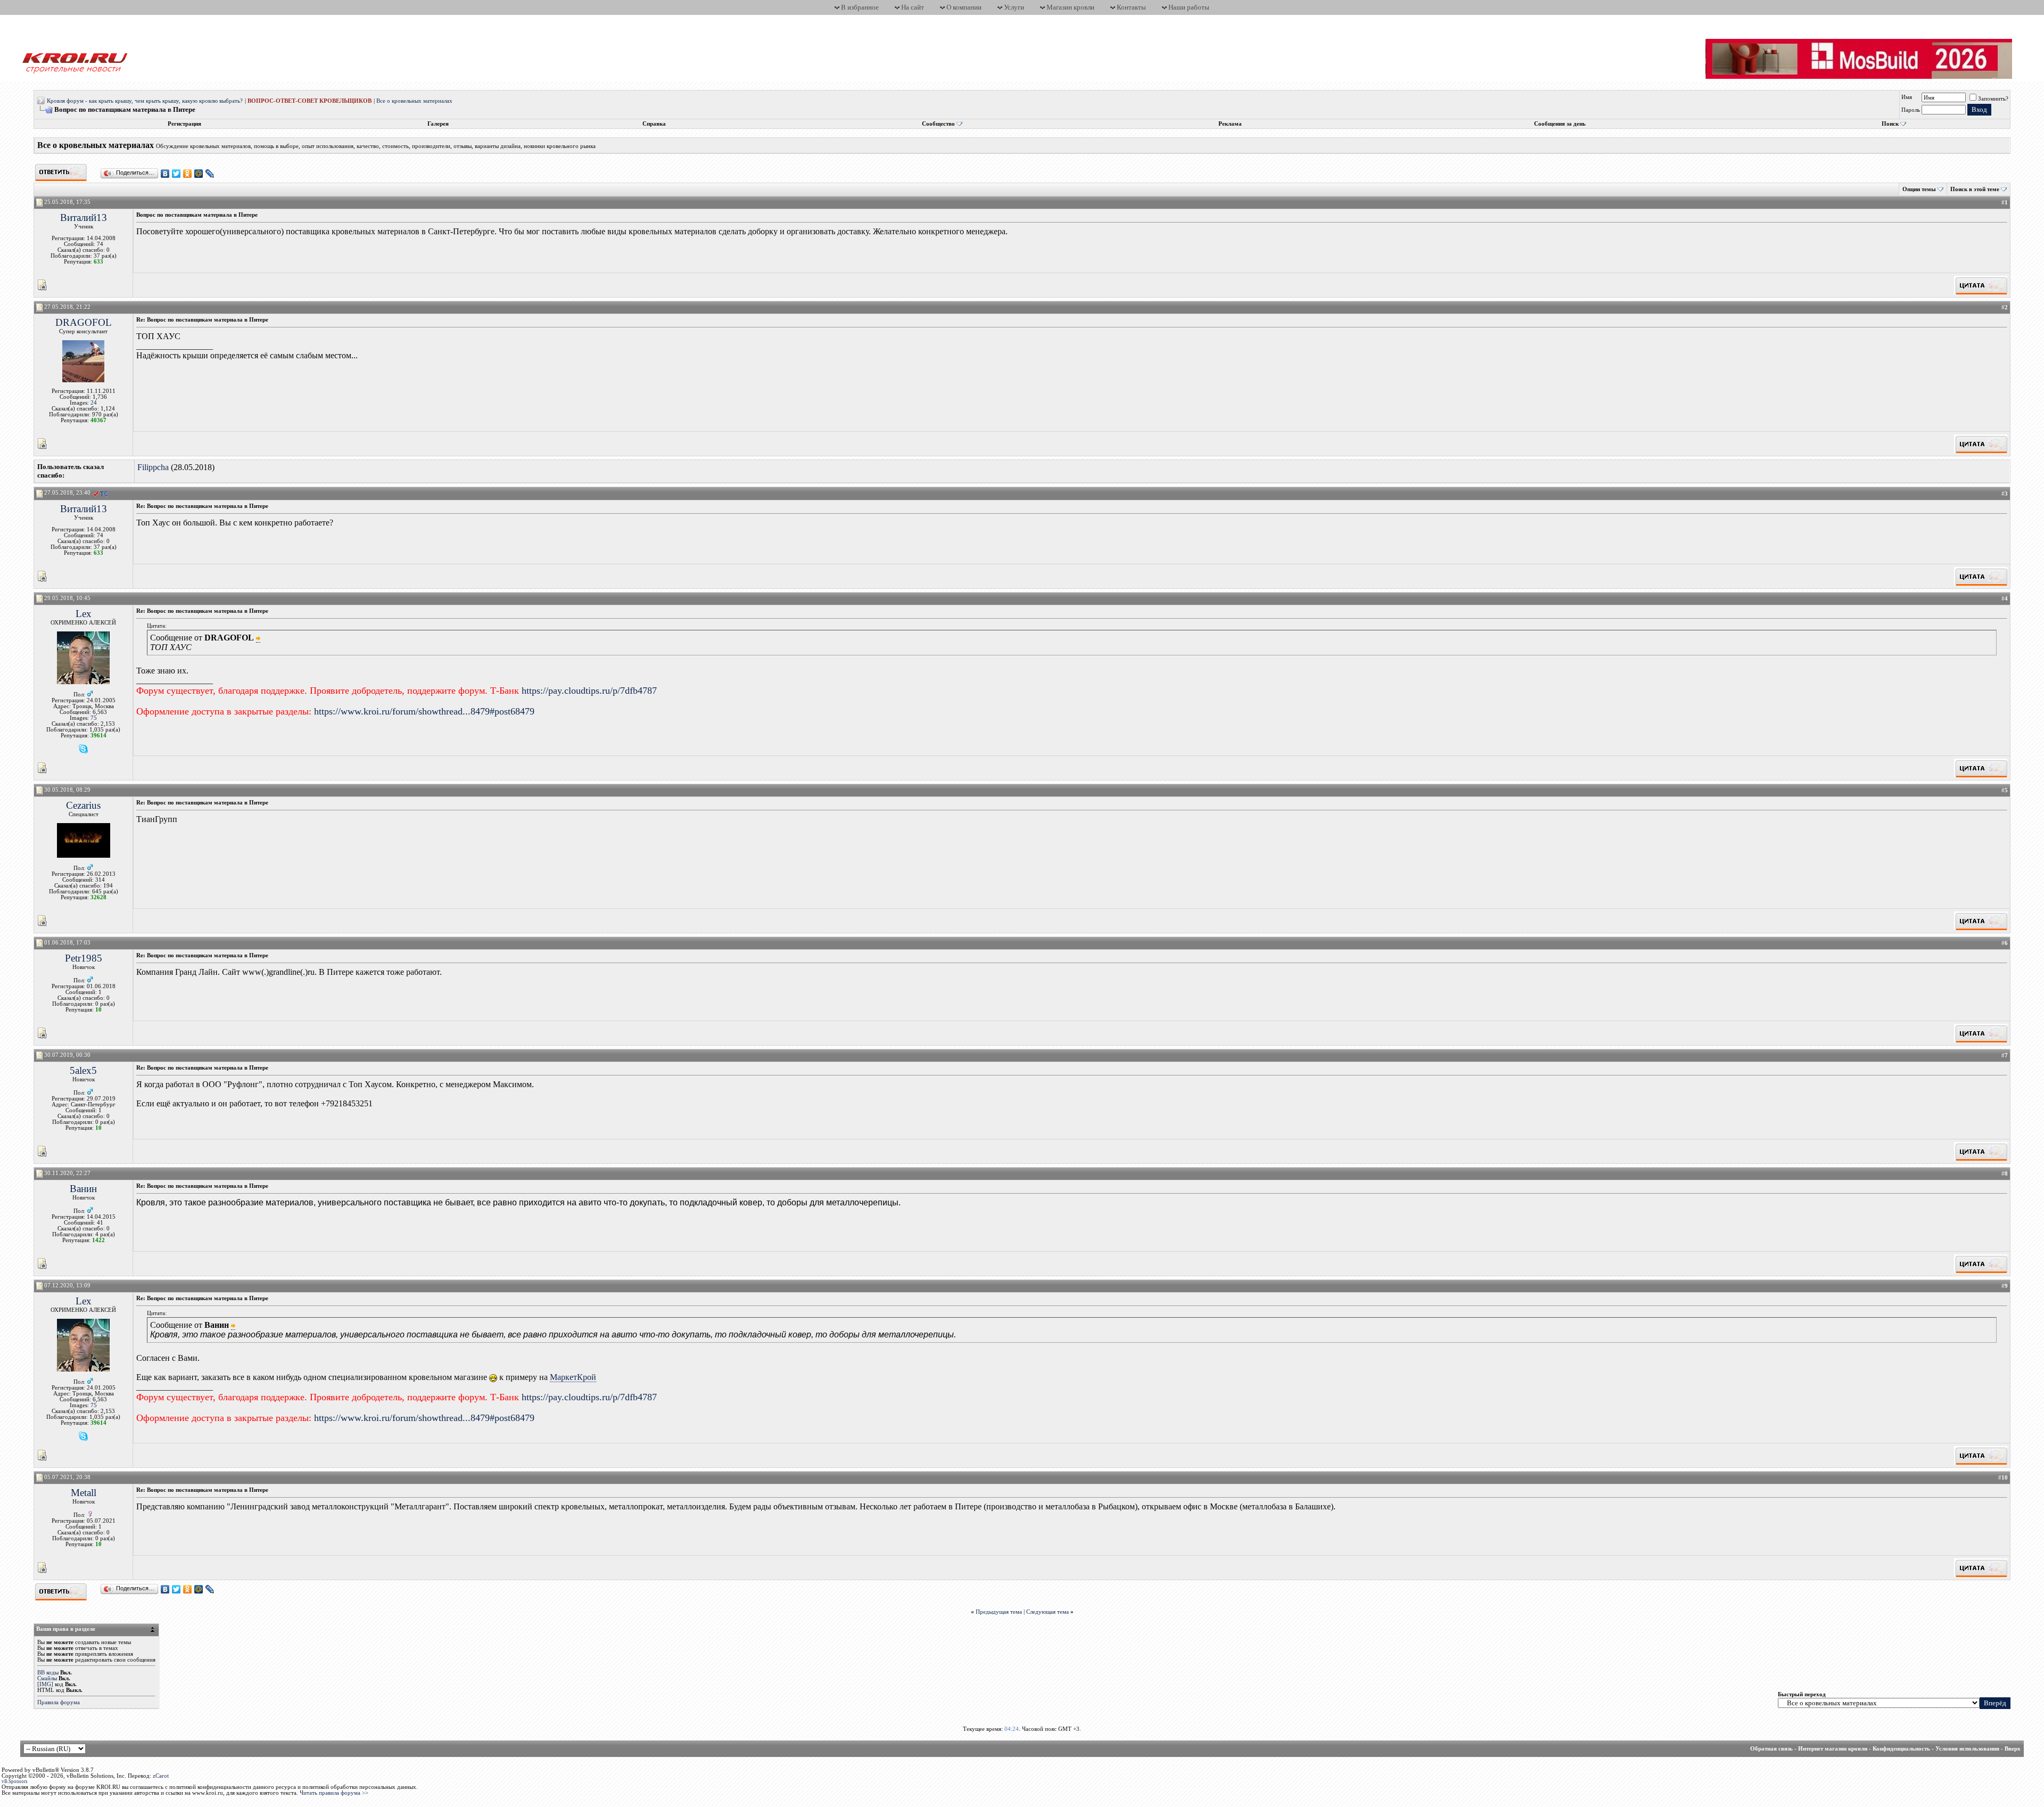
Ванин (83, 1189)
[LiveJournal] (210, 174)
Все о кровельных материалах (414, 101)
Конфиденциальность (1901, 1749)
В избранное (860, 7)
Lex (84, 614)
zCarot (161, 1776)
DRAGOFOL (84, 322)
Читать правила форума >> (334, 1793)
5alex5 (83, 1070)
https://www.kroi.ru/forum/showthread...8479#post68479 (424, 711)
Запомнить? (1993, 99)
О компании (964, 7)
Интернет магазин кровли (1833, 1749)
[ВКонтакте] (165, 174)
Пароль (1911, 110)
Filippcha (153, 467)
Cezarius (83, 805)
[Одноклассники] (188, 174)
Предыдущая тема (999, 1612)
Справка (654, 124)
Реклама (1230, 124)
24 (94, 403)
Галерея (438, 124)
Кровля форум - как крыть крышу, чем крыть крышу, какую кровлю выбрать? (145, 101)
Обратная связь (1771, 1749)
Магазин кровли (1070, 7)
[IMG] (45, 1684)
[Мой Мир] (199, 174)
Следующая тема (1048, 1612)
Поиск (1890, 124)
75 (94, 718)
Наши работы (1189, 7)
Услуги (1014, 7)
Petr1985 (84, 958)
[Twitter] (176, 174)
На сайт (913, 7)
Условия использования (1967, 1749)
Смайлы (47, 1678)
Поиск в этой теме (1975, 189)
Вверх (2013, 1749)
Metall (84, 1493)
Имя (1907, 97)
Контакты (1131, 7)
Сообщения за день (1560, 124)
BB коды (48, 1673)
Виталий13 (84, 217)
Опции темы (1919, 189)
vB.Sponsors (15, 1781)
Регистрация (184, 124)
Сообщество (938, 124)
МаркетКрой (573, 1377)
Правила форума (59, 1702)
